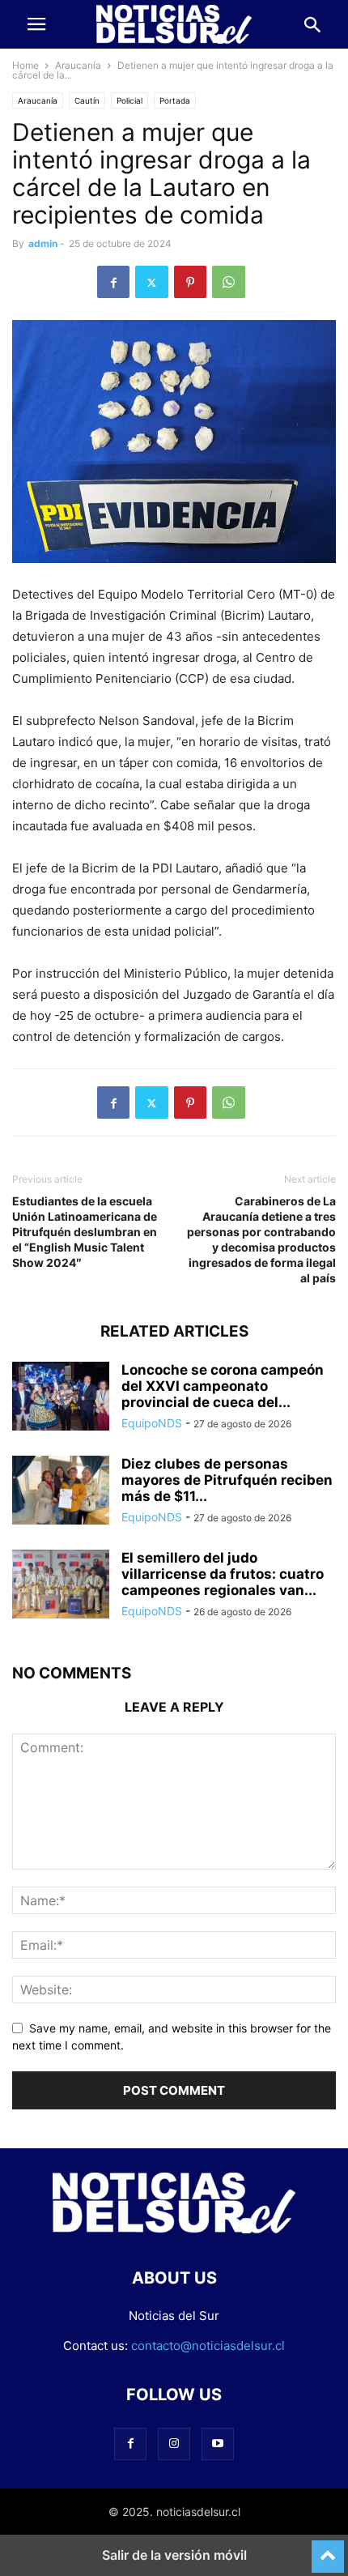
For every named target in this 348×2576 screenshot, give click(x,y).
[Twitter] (152, 282)
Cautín (87, 100)
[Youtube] (218, 2444)
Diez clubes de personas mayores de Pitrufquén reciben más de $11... (227, 1480)
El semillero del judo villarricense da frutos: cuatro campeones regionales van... (223, 1574)
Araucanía (78, 65)
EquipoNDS (152, 1423)
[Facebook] (113, 282)
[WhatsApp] (229, 282)
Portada (175, 100)
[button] (36, 24)
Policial (129, 100)
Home (25, 65)
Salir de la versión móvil (174, 2555)
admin (43, 243)
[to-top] (328, 2549)
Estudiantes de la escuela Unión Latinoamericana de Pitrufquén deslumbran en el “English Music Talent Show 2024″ (85, 1232)
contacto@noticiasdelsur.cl (208, 2346)
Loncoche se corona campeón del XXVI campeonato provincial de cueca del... (223, 1386)
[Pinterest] (190, 282)
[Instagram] (174, 2444)
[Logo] (174, 2229)
